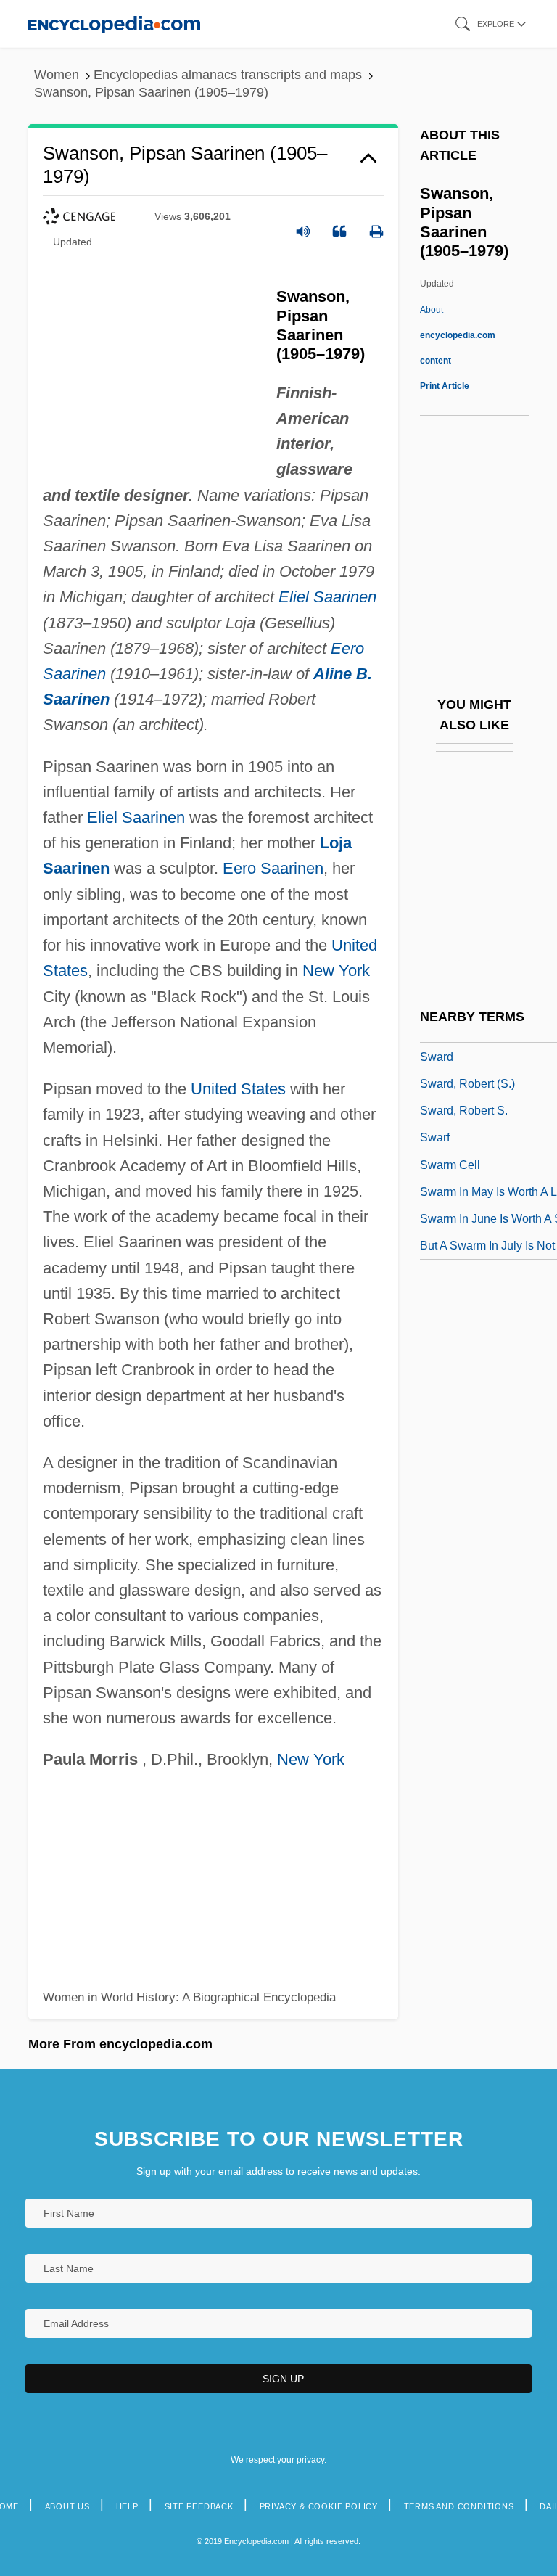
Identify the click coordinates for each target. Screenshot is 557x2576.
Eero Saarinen (273, 868)
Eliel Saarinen (327, 597)
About (458, 335)
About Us (67, 2506)
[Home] (114, 24)
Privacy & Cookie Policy (319, 2506)
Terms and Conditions (459, 2506)
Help (127, 2506)
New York (336, 971)
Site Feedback (199, 2506)
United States (238, 1089)
